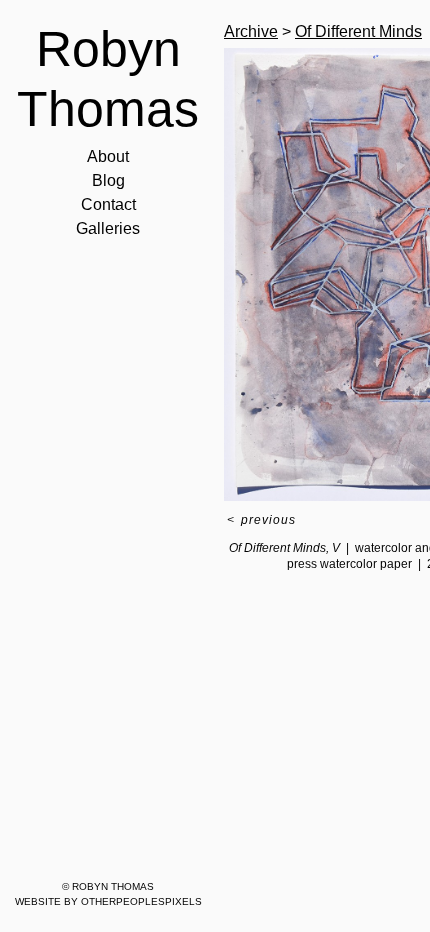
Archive (251, 31)
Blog (108, 180)
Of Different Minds (358, 31)
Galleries (108, 228)
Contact (108, 204)
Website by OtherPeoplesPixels (108, 901)
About (108, 156)
